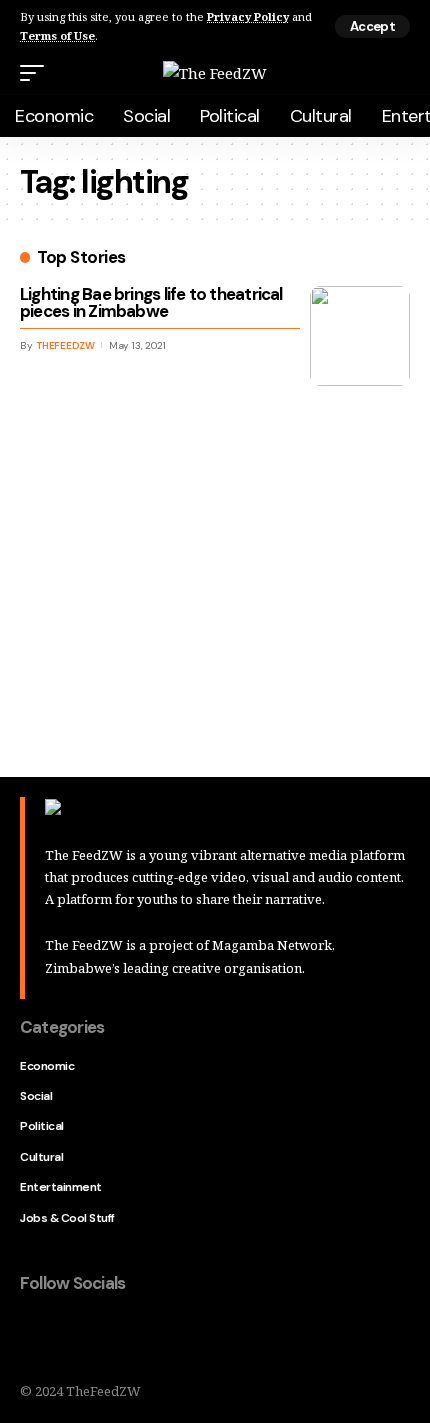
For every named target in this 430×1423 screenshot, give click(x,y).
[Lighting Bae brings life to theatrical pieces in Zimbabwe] (360, 336)
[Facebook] (36, 1336)
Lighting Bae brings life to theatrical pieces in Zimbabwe (151, 302)
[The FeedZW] (215, 73)
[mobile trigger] (37, 73)
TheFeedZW (65, 345)
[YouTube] (120, 1336)
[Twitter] (78, 1336)
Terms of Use (57, 35)
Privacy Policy (248, 16)
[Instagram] (162, 1336)
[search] (398, 73)
